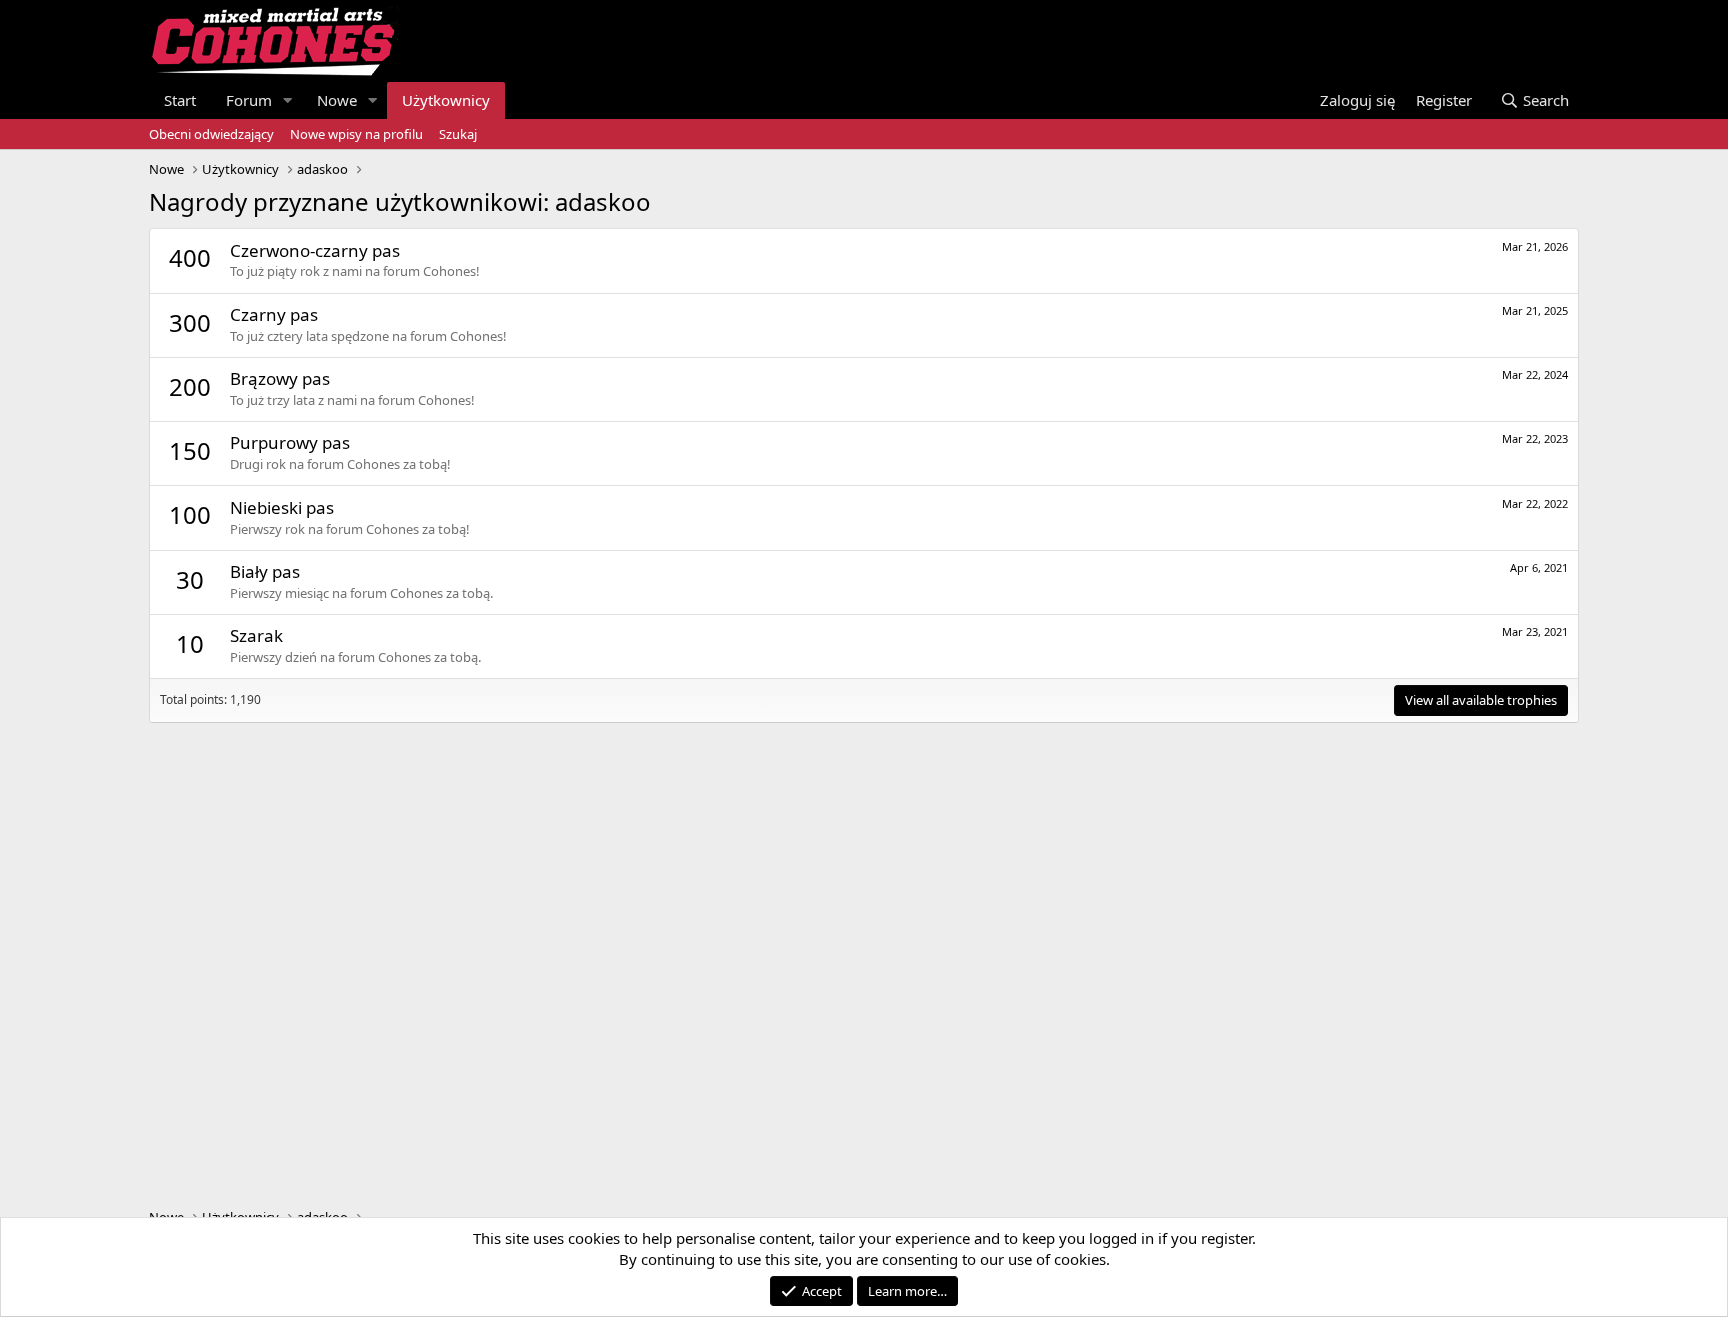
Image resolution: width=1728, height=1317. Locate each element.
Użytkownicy (446, 100)
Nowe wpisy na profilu (356, 134)
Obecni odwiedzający (211, 134)
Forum (249, 100)
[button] (288, 100)
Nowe (337, 100)
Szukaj (458, 134)
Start (180, 100)
